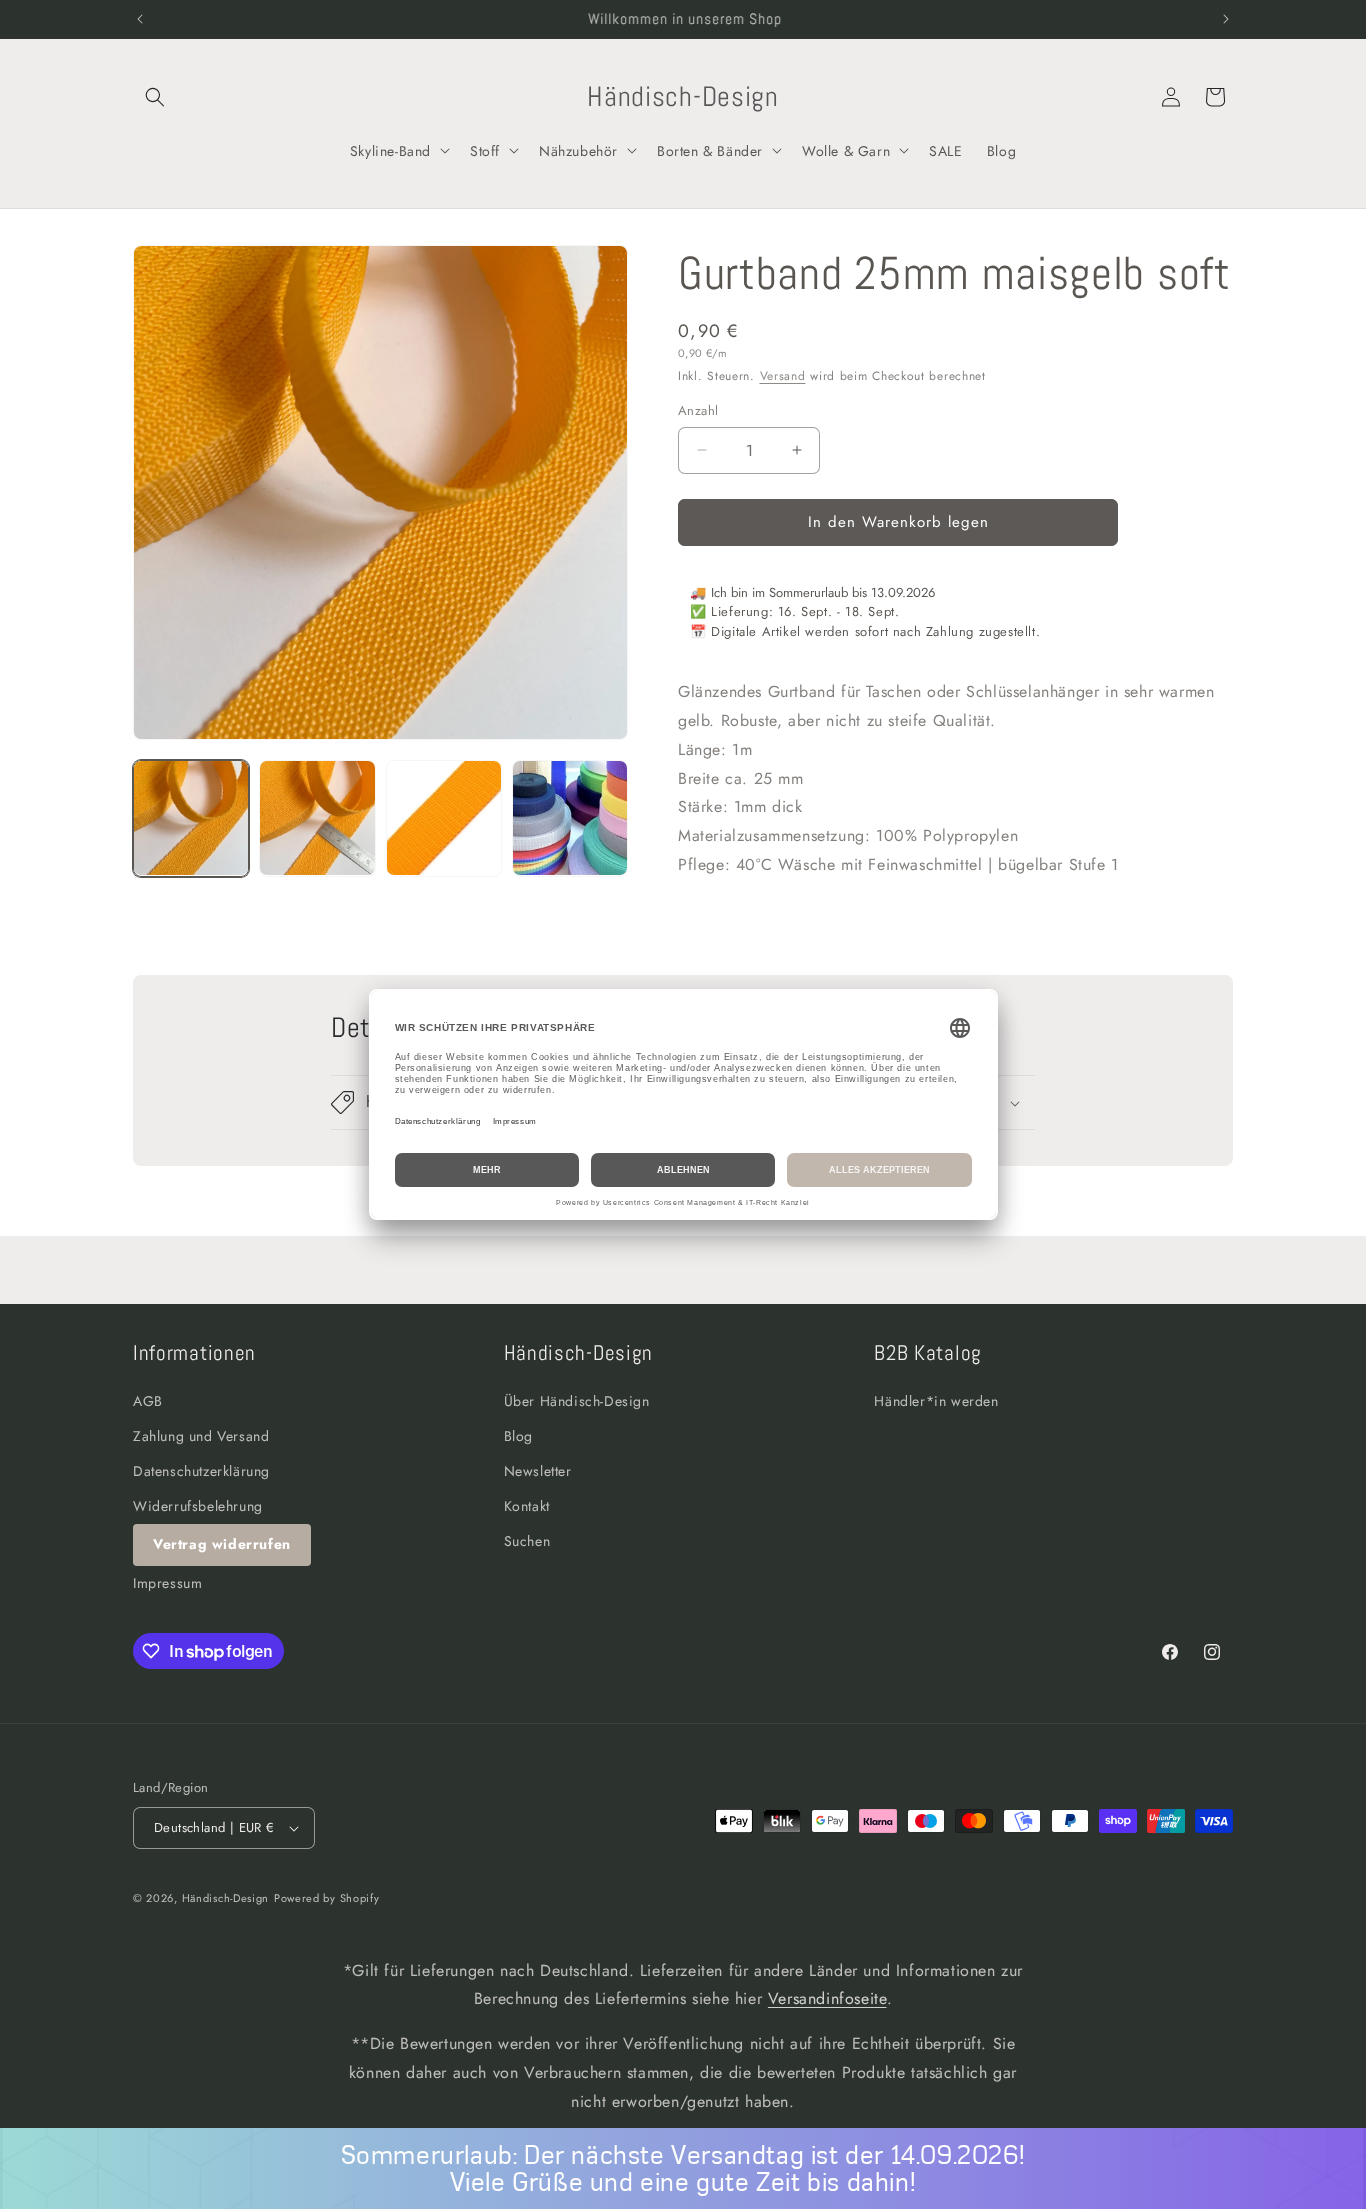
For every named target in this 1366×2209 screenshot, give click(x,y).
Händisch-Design (226, 1898)
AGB (148, 1401)
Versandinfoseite (827, 1998)
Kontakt (527, 1506)
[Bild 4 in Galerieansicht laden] (570, 818)
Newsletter (538, 1471)
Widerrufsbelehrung (198, 1506)
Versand (783, 376)
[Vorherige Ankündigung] (140, 19)
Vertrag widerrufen (222, 1544)
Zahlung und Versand (201, 1436)
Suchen (527, 1541)
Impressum (167, 1583)
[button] (155, 97)
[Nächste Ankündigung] (1226, 19)
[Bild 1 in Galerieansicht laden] (191, 818)
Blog (518, 1436)
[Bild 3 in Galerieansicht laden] (444, 818)
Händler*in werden (936, 1401)
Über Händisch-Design (577, 1401)
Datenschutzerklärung (201, 1471)
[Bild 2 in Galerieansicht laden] (317, 818)
